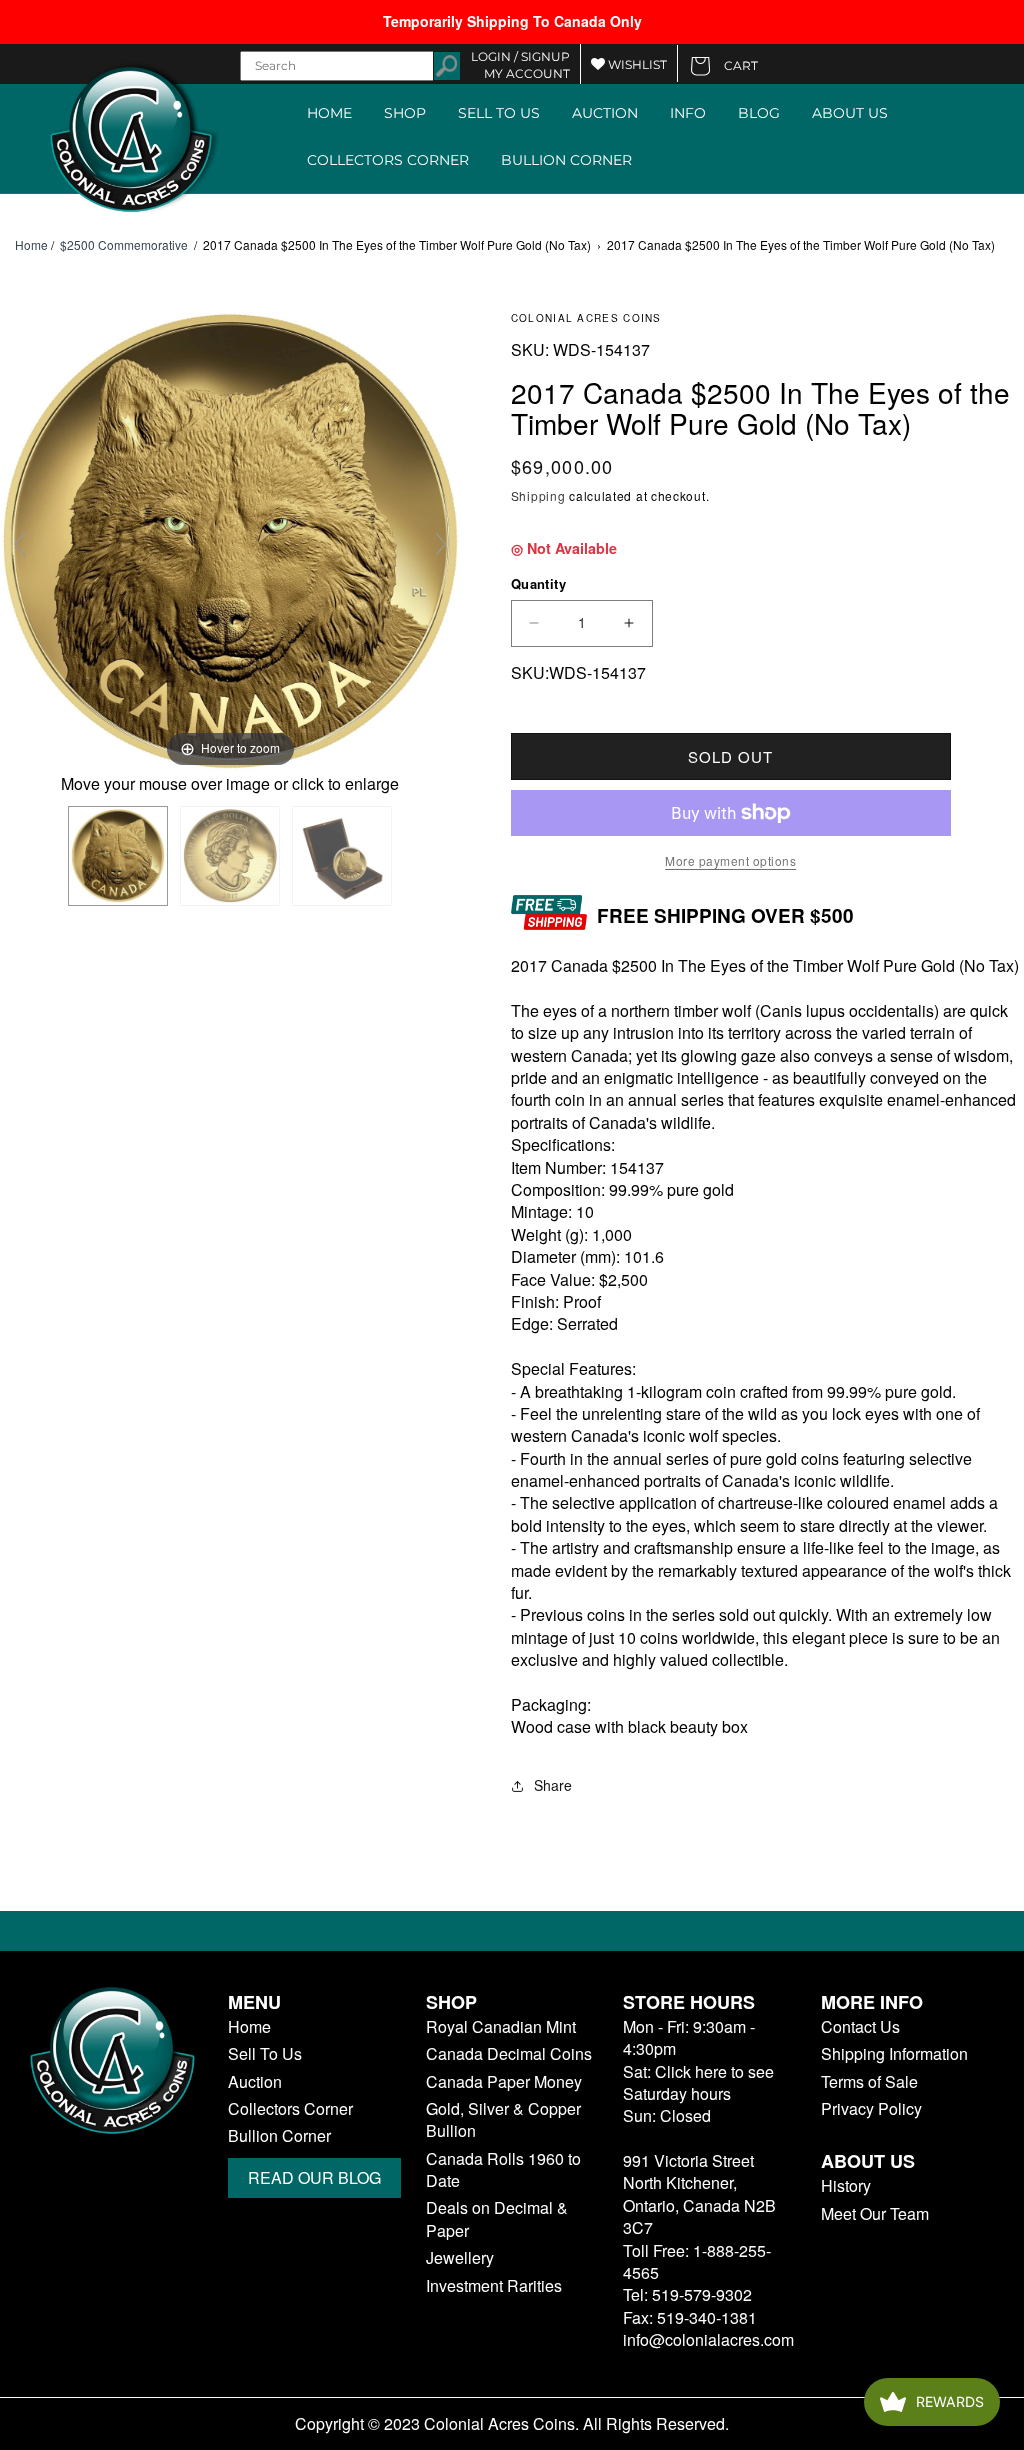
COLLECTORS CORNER (388, 160)
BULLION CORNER (566, 160)
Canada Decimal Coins (509, 2054)
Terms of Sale (869, 2082)
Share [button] (553, 1785)
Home (31, 245)
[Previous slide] (20, 544)
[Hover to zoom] (230, 540)
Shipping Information (894, 2054)
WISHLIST (636, 64)
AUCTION (605, 113)
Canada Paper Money (504, 2082)
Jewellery (460, 2258)
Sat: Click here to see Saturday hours (698, 2082)
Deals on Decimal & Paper (497, 2219)
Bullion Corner (279, 2136)
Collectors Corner (290, 2109)
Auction (255, 2082)
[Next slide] (441, 544)
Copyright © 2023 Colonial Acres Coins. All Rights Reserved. (512, 2424)
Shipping (538, 495)
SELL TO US (499, 113)
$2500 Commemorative (124, 244)
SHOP (405, 113)
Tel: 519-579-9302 (687, 2294)
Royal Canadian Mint (501, 2027)
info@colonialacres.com (708, 2339)
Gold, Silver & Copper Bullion (503, 2120)
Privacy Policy (871, 2109)
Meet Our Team (875, 2214)
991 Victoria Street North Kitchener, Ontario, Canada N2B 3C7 (699, 2194)
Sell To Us (265, 2054)
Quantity (538, 583)
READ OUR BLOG (314, 2177)
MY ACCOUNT (527, 73)
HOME (329, 113)
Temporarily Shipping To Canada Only (512, 21)
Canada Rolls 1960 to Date (503, 2170)
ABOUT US (850, 113)
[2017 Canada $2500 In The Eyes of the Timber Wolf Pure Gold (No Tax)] (118, 856)
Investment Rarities (494, 2286)
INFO (688, 113)
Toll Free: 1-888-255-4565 (697, 2261)
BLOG (759, 113)
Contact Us (860, 2027)
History (846, 2186)
